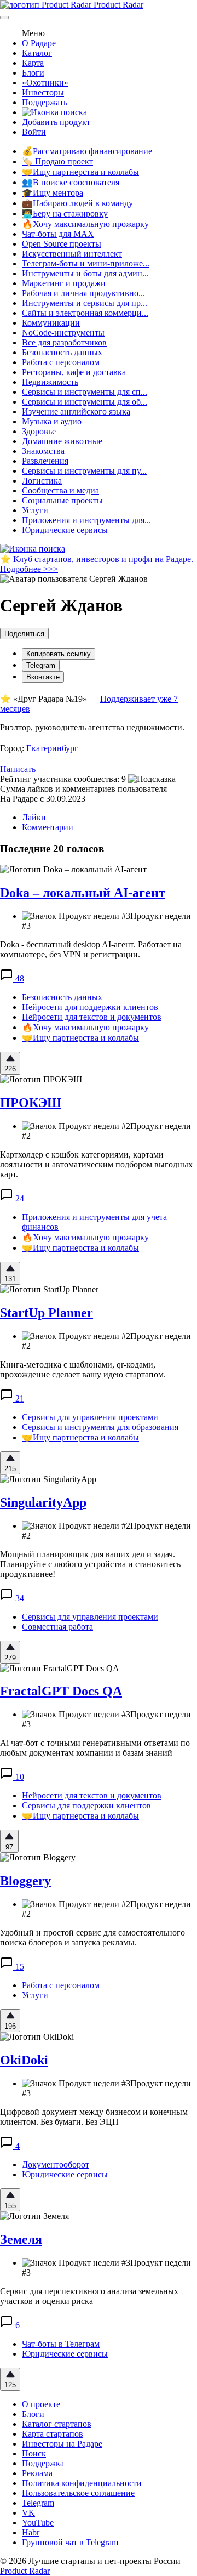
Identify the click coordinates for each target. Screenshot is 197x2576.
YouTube (38, 2523)
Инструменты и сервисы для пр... (85, 303)
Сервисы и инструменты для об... (85, 402)
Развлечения (45, 461)
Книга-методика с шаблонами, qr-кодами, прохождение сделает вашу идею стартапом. (83, 1369)
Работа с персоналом (61, 362)
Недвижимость (50, 382)
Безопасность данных (62, 352)
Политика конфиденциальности (82, 2483)
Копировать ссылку (59, 654)
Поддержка (43, 2463)
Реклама (37, 2473)
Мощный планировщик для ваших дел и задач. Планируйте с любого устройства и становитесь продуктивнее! (90, 1564)
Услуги (35, 510)
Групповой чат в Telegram (70, 2542)
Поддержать (45, 102)
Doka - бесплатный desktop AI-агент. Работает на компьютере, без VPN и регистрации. (91, 949)
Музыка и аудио (52, 421)
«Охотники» (45, 83)
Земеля (21, 2239)
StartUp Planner (47, 1313)
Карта (33, 63)
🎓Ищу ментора (53, 193)
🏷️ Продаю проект (57, 161)
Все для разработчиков (64, 342)
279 (10, 1658)
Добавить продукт (56, 122)
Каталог (37, 53)
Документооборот (56, 2164)
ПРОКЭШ (31, 1103)
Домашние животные (62, 441)
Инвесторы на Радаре (62, 2444)
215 (10, 1469)
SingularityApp (43, 1502)
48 (19, 978)
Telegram (41, 665)
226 (10, 1069)
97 (9, 1847)
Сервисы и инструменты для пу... (84, 471)
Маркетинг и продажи (64, 283)
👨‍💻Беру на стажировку (65, 214)
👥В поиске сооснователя (71, 182)
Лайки (34, 817)
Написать (18, 769)
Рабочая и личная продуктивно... (83, 293)
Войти (34, 132)
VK (28, 2513)
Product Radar (117, 5)
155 (10, 2206)
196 (10, 2026)
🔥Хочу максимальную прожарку (85, 224)
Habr (31, 2532)
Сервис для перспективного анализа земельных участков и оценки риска (89, 2296)
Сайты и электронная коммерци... (85, 313)
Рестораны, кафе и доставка (74, 372)
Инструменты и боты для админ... (85, 273)
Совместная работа (57, 1627)
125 (10, 2385)
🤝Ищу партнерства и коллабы (80, 172)
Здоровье (39, 431)
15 (19, 1967)
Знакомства (43, 451)
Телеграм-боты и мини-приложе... (86, 263)
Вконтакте (43, 677)
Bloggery (25, 1881)
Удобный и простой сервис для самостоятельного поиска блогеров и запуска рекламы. (92, 1937)
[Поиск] (54, 112)
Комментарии (48, 827)
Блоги (33, 73)
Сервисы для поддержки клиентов (86, 1805)
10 (19, 1777)
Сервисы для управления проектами (90, 1417)
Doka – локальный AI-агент (83, 893)
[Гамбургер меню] (4, 18)
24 (19, 1198)
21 (19, 1398)
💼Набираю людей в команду (77, 203)
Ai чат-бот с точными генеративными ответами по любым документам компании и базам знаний (95, 1748)
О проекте (41, 2404)
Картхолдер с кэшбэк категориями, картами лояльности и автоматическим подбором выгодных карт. (96, 1164)
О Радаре (39, 43)
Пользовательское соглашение (78, 2493)
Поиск (34, 2453)
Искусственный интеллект (72, 254)
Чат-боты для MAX (58, 234)
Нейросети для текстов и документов (92, 1017)
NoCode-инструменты (63, 333)
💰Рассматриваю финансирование (87, 151)
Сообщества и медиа (60, 490)
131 (10, 1279)
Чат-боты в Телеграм (61, 2344)
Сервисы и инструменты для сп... (85, 392)
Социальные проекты (62, 500)
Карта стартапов (53, 2434)
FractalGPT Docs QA (61, 1691)
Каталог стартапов (57, 2424)
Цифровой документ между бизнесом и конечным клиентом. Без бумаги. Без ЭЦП (94, 2117)
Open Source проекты (62, 244)
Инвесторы (43, 92)
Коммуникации (51, 323)
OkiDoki (24, 2060)
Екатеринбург (52, 748)
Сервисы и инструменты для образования (100, 1427)
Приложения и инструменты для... (86, 520)
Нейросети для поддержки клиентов (90, 1007)
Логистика (42, 481)
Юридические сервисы (65, 530)
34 (19, 1598)
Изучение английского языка (76, 412)
